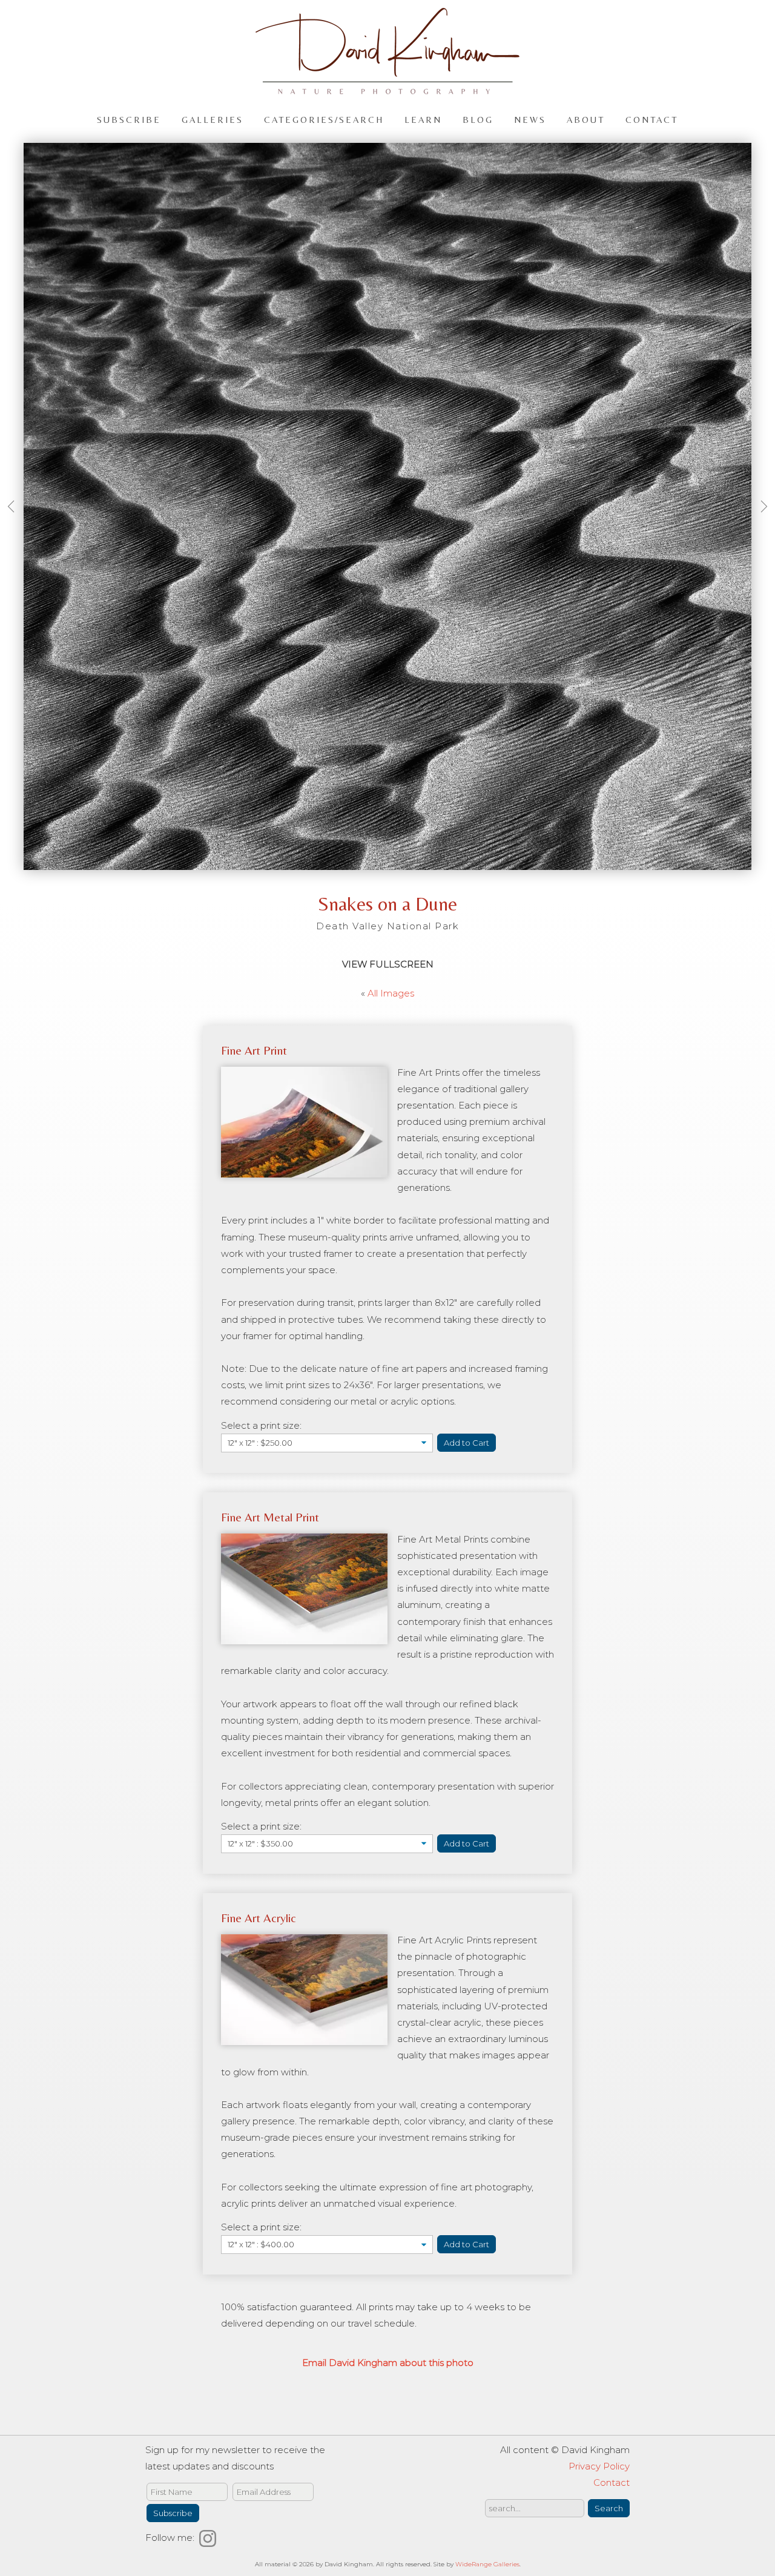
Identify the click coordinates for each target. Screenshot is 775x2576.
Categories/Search (324, 119)
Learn (423, 119)
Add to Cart (467, 1443)
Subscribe (129, 119)
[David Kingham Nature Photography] (387, 89)
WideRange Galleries (487, 2564)
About (586, 119)
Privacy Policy (599, 2466)
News (530, 119)
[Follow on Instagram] (209, 2538)
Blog (478, 119)
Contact (652, 119)
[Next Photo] (760, 520)
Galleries (213, 119)
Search (609, 2508)
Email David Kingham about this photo (388, 2363)
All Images (391, 993)
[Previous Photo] (15, 520)
